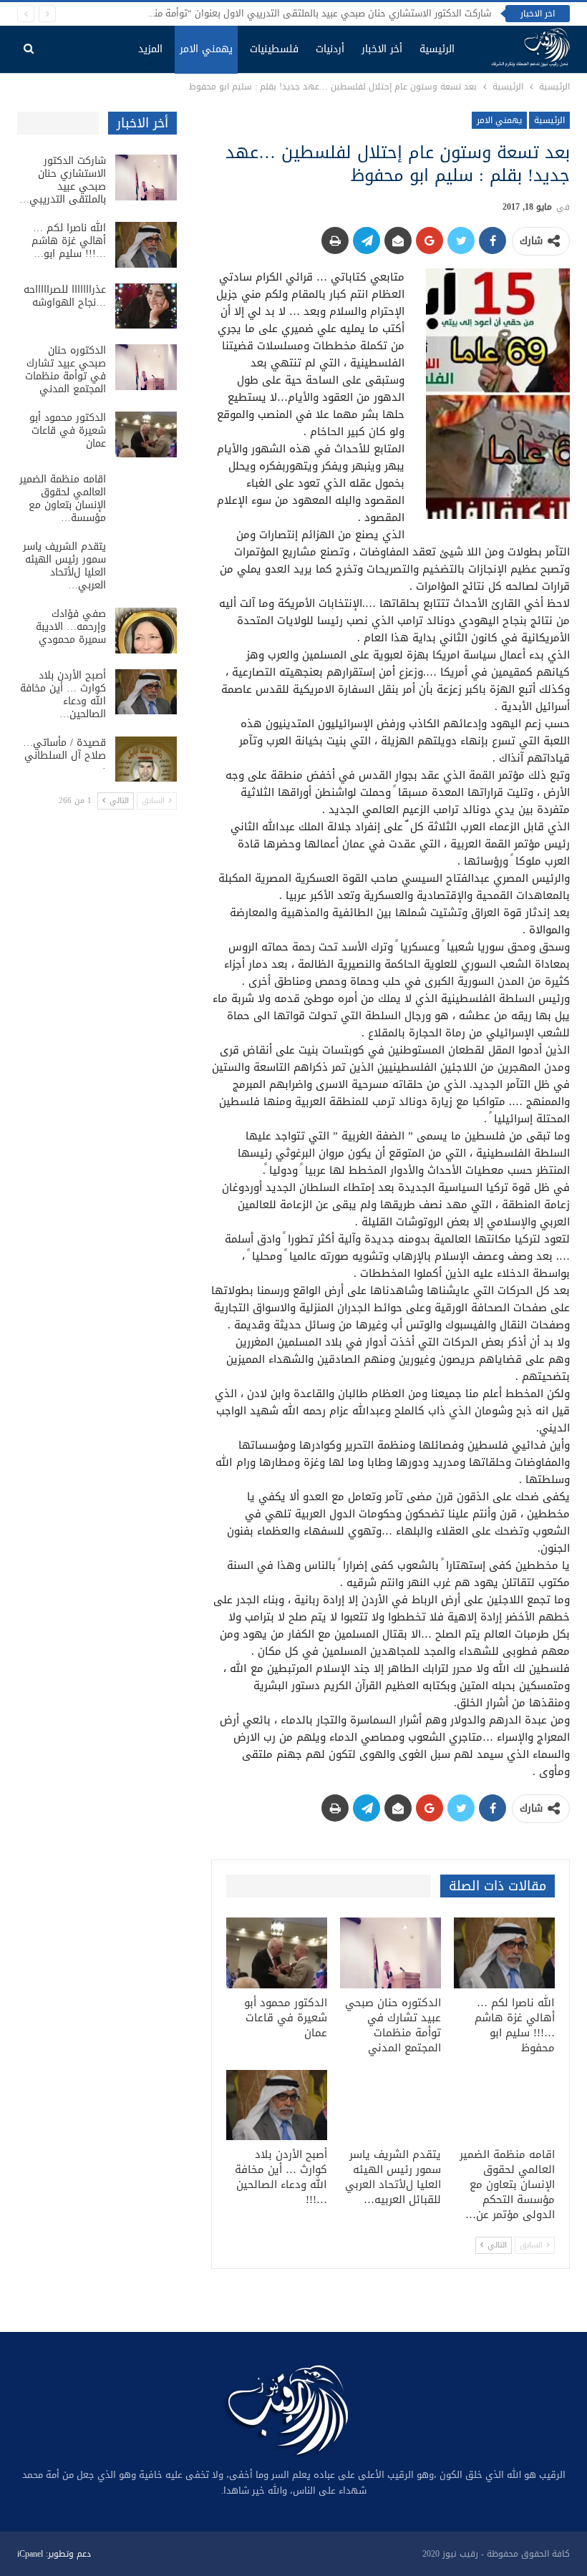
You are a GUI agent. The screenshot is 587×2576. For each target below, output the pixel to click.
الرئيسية (437, 49)
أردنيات (330, 49)
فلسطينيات (274, 49)
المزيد (150, 49)
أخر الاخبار (382, 49)
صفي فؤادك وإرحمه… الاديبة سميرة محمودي (71, 627)
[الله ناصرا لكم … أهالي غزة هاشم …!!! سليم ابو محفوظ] (504, 1953)
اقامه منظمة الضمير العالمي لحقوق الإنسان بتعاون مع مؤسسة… (63, 499)
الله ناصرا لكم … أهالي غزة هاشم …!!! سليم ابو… (69, 241)
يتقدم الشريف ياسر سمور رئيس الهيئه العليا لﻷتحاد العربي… (64, 566)
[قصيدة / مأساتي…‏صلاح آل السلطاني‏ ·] (146, 759)
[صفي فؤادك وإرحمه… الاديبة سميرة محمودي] (146, 631)
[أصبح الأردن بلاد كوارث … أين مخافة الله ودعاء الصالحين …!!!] (277, 2105)
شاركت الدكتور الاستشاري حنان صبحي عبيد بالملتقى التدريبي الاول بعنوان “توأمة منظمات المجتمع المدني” (276, 13)
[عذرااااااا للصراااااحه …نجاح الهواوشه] (146, 306)
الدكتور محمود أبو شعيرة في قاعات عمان (68, 431)
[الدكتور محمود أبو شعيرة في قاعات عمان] (277, 1953)
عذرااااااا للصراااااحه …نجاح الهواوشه (65, 296)
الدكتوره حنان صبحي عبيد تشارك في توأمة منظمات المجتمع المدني (66, 370)
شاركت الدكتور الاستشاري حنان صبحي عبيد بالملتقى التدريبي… (63, 180)
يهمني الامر (206, 49)
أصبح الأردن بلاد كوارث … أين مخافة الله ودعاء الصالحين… (63, 695)
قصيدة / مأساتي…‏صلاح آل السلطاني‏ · (64, 755)
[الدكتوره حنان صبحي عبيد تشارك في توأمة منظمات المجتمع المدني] (390, 1953)
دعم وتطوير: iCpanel (54, 2554)
